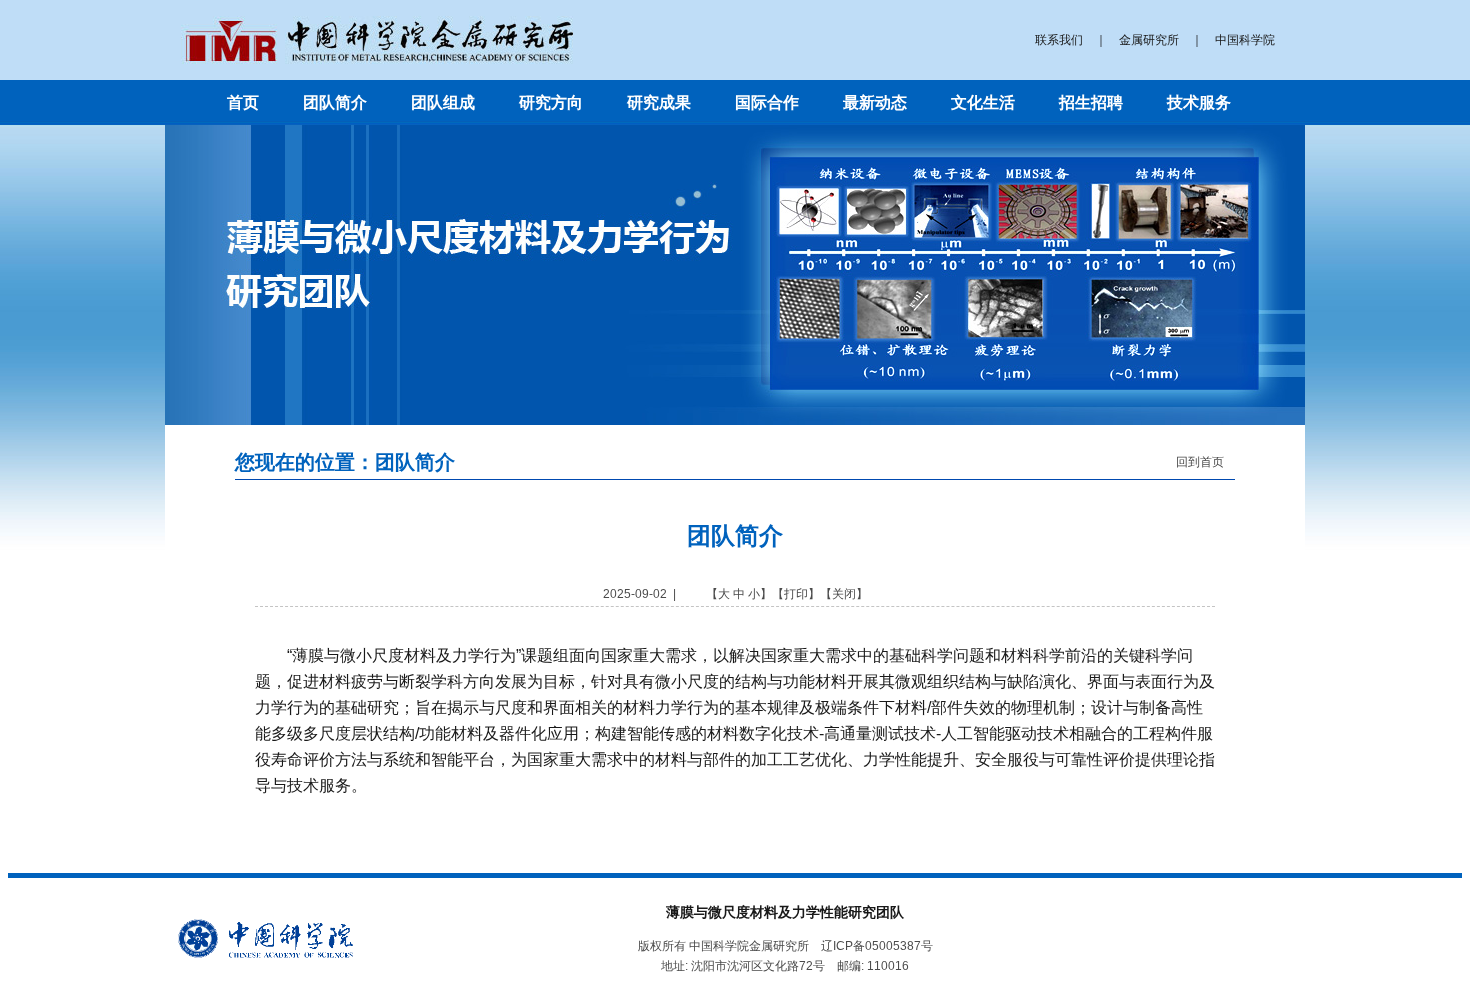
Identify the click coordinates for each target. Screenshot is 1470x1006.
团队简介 (335, 102)
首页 (243, 102)
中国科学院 (1245, 40)
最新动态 (875, 102)
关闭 (844, 594)
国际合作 (767, 102)
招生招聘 (1091, 102)
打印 (796, 594)
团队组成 (443, 102)
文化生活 (983, 102)
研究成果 (659, 102)
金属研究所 (1149, 40)
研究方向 (551, 102)
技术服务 (1199, 102)
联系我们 (1059, 40)
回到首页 (1200, 462)
